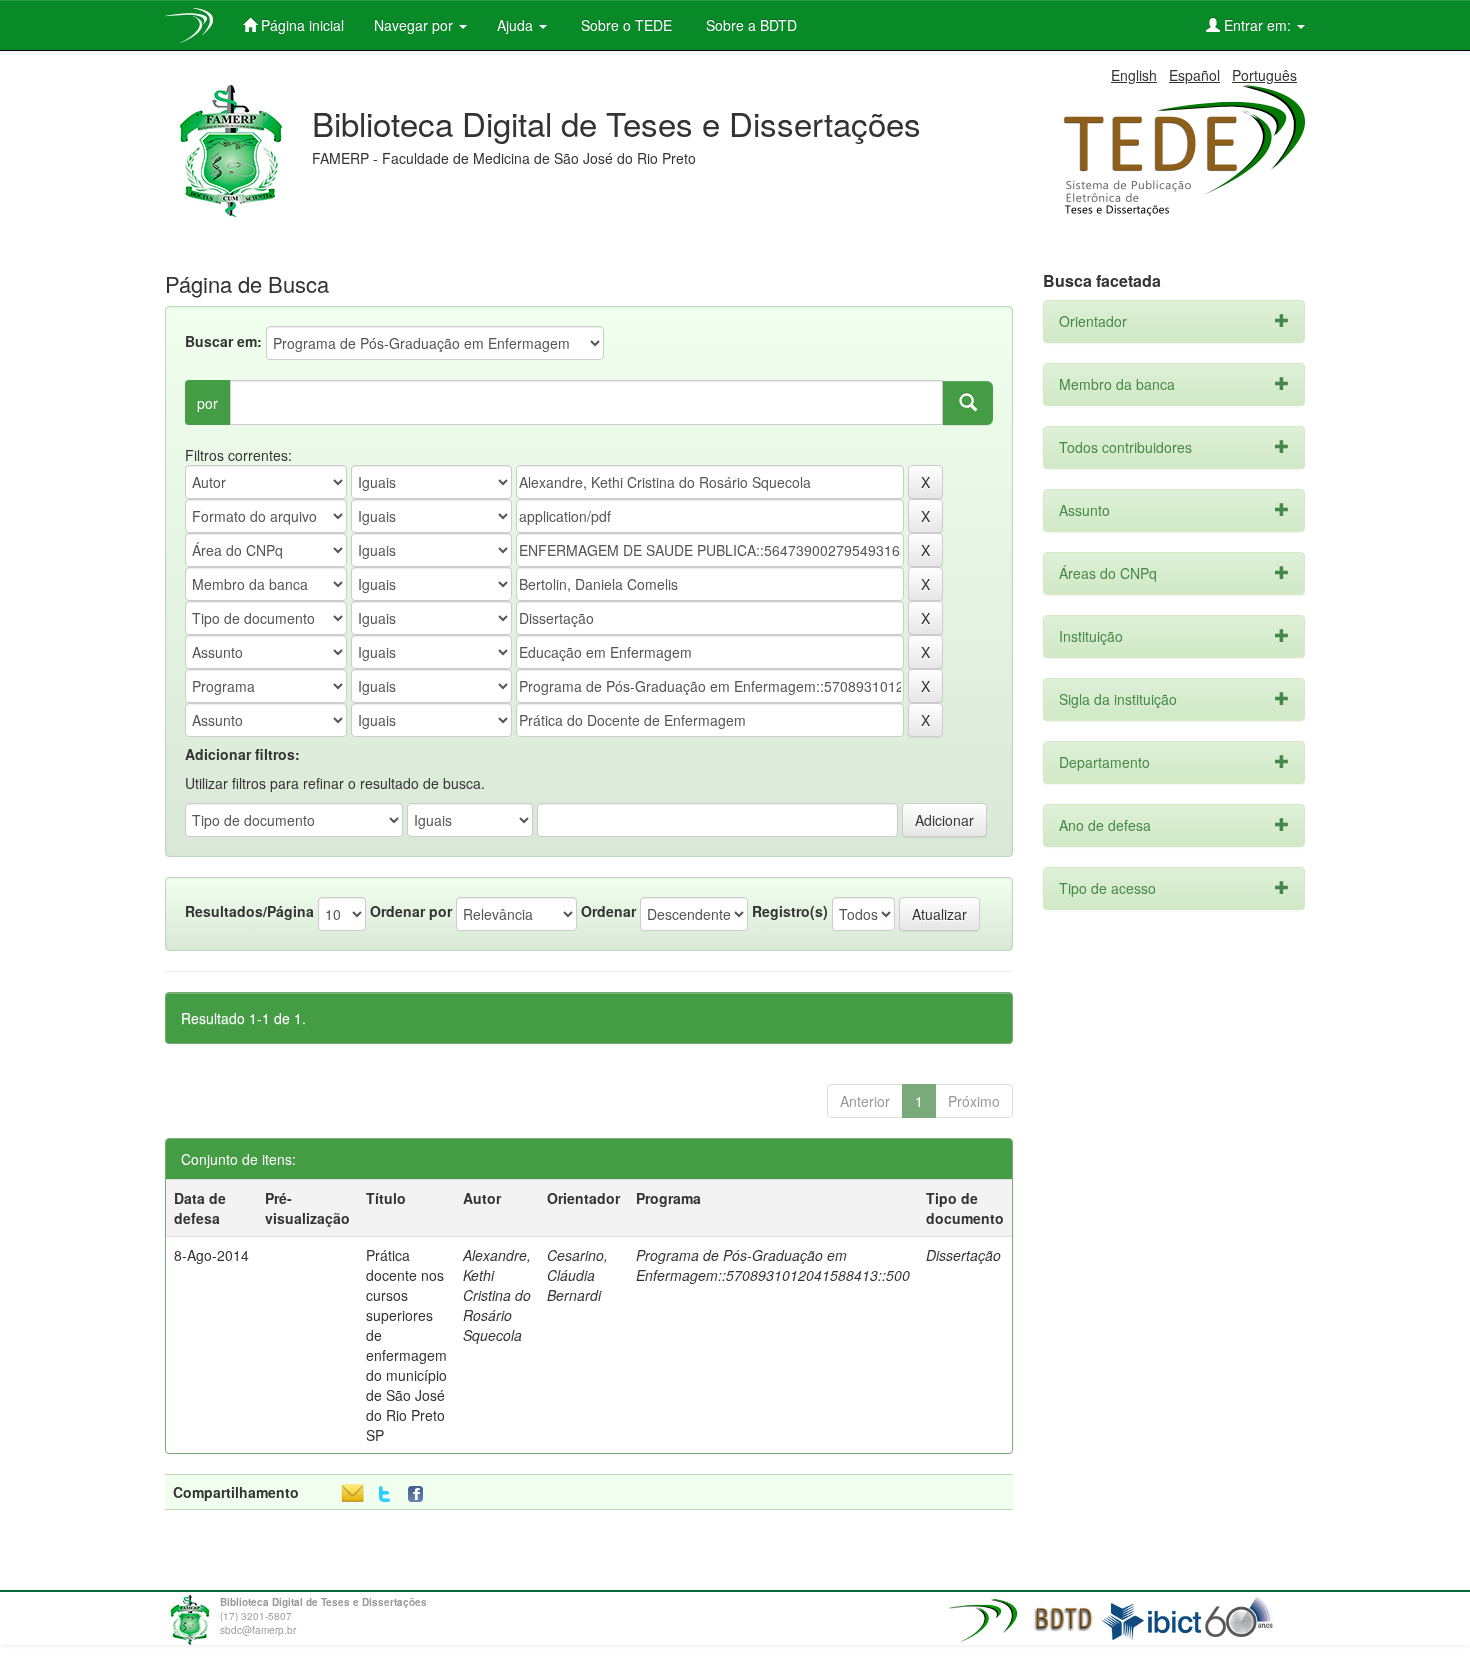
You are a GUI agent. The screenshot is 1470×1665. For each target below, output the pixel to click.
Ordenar (608, 911)
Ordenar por (411, 911)
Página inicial (300, 25)
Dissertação (963, 1255)
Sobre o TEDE (624, 25)
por (207, 403)
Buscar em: (223, 341)
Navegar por (415, 25)
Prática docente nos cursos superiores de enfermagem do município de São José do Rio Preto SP (406, 1345)
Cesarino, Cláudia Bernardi (577, 1275)
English (1134, 75)
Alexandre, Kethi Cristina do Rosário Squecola (497, 1295)
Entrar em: (1257, 25)
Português (1264, 75)
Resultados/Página (249, 911)
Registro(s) (790, 911)
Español (1194, 75)
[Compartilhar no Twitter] (384, 1494)
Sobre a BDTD (749, 25)
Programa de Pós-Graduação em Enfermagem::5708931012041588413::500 (773, 1265)
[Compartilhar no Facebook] (420, 1494)
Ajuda (517, 25)
